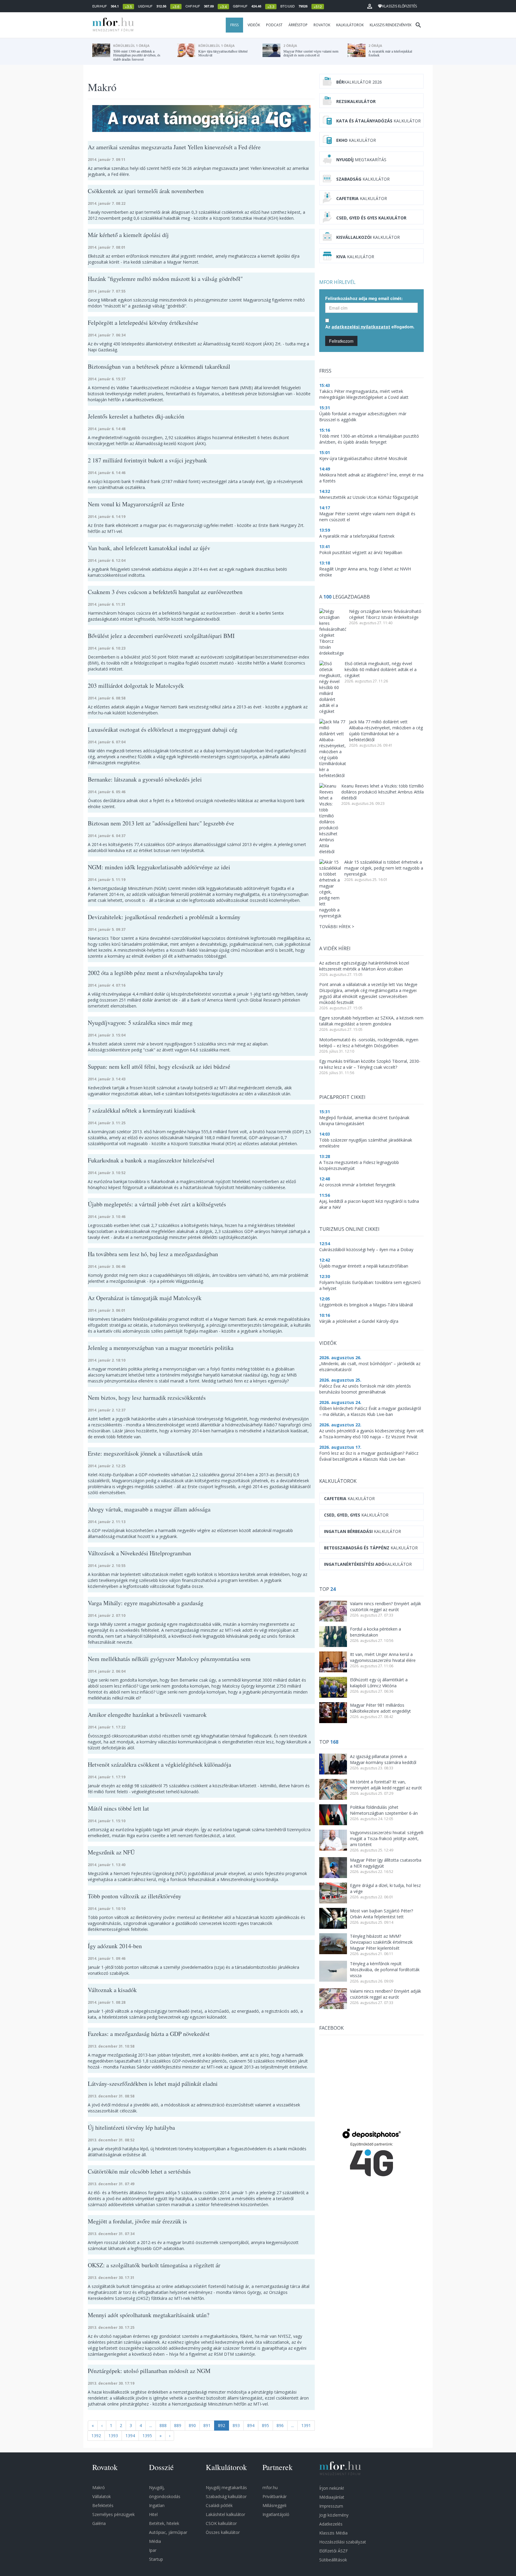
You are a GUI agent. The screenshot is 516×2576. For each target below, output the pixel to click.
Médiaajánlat (332, 2497)
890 (192, 2425)
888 (163, 2425)
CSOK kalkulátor (221, 2523)
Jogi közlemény (334, 2515)
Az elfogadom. (370, 327)
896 (280, 2425)
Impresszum (331, 2506)
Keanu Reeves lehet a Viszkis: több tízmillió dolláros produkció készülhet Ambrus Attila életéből (383, 792)
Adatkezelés (331, 2524)
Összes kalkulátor (223, 2532)
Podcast (274, 25)
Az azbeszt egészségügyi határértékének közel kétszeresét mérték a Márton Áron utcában (364, 966)
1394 (130, 2436)
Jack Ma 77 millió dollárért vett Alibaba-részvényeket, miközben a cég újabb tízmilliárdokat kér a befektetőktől (386, 731)
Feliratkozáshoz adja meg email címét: (364, 298)
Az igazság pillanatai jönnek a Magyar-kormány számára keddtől (383, 1759)
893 (236, 2425)
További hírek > (337, 926)
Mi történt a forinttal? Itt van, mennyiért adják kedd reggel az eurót (386, 1785)
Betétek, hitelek (164, 2523)
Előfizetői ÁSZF (334, 2551)
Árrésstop (298, 25)
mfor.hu (270, 2487)
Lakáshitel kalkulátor (225, 2514)
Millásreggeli (274, 2505)
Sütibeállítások (333, 2560)
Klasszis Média (333, 2533)
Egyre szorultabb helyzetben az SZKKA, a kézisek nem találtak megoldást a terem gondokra (371, 1021)
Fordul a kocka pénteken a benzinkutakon (376, 1632)
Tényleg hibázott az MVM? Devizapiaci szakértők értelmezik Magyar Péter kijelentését (381, 1942)
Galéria (99, 2523)
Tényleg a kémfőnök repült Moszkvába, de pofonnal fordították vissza (385, 1970)
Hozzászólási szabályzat (343, 2542)
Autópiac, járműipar (168, 2532)
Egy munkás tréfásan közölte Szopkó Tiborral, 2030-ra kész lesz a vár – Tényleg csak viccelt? (370, 1064)
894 (251, 2425)
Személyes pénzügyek (113, 2514)
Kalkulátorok (350, 25)
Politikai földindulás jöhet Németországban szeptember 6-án (384, 1810)
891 (207, 2425)
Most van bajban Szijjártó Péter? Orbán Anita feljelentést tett (381, 1914)
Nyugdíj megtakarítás (226, 2487)
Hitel (153, 2514)
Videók (254, 25)
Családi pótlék (219, 2505)
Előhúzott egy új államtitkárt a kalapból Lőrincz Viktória (379, 1683)
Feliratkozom (341, 341)
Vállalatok (102, 2496)
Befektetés (103, 2505)
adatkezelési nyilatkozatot (361, 327)
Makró (99, 2487)
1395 (147, 2436)
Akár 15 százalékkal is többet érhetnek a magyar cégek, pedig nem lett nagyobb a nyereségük (384, 868)
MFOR (112, 25)
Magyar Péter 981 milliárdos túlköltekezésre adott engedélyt (380, 1708)
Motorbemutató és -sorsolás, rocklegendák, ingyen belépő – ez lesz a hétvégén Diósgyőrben (369, 1043)
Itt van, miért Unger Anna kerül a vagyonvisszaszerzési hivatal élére (383, 1657)
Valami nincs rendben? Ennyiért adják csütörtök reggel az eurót (386, 1607)
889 (178, 2425)
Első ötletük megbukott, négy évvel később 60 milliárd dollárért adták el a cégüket (381, 669)
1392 (96, 2436)
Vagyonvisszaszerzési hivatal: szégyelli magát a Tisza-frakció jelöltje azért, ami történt (387, 1838)
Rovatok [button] (322, 25)
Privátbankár (275, 2496)
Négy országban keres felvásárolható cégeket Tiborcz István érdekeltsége (385, 614)
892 (222, 2425)
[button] (370, 6)
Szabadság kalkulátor (226, 2496)
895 (265, 2425)
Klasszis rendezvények (391, 25)
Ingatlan (157, 2505)
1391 (306, 2425)
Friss (234, 25)
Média (155, 2541)
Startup (156, 2559)
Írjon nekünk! (332, 2488)
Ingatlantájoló (276, 2514)
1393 (113, 2436)
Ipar (153, 2550)
